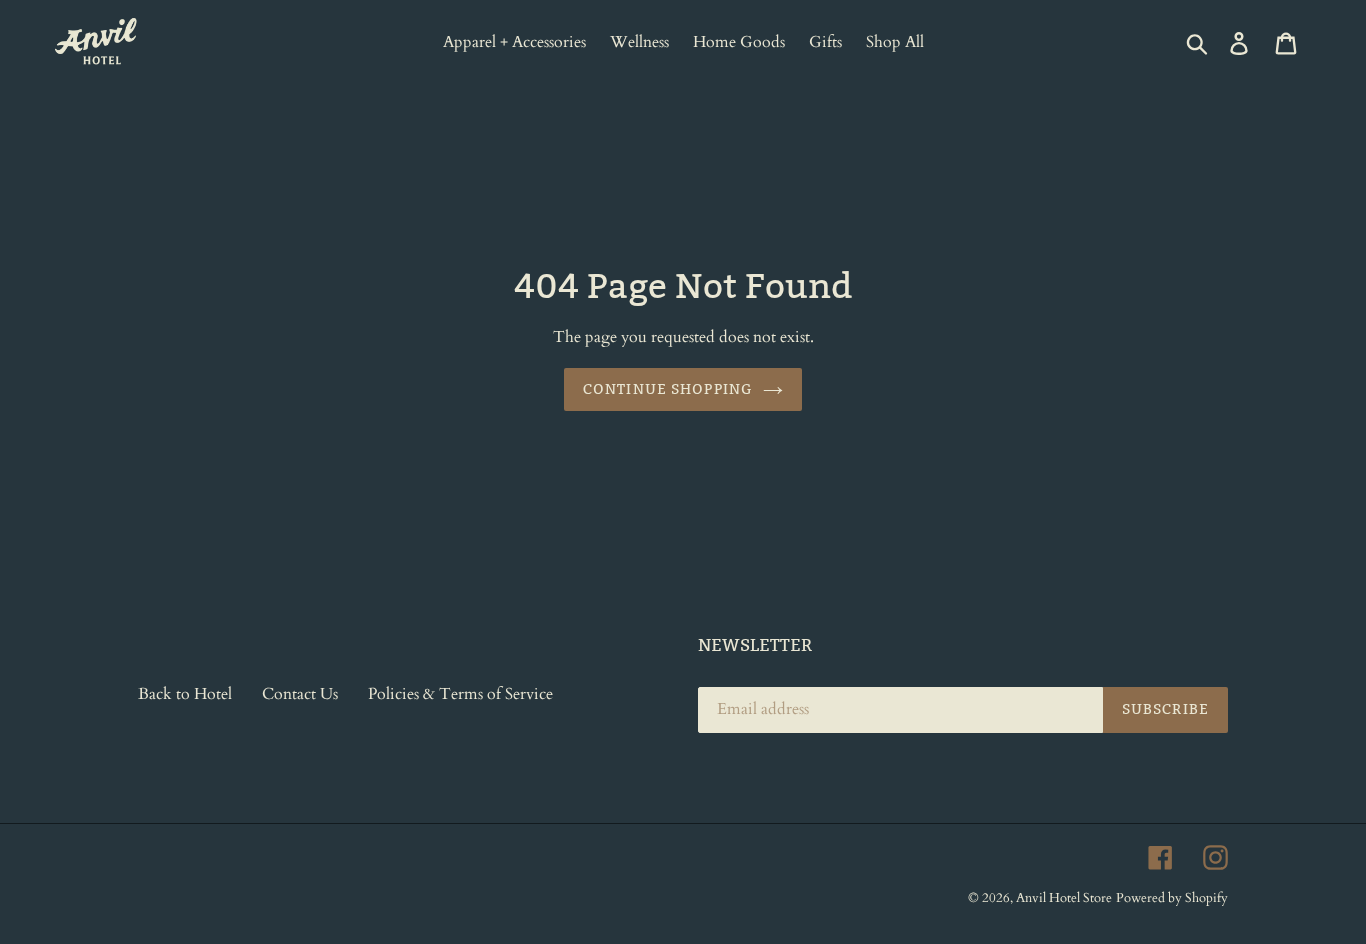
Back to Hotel (185, 694)
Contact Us (300, 694)
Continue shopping (668, 389)
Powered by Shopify (1172, 898)
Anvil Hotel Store (1064, 898)
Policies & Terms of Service (460, 694)
